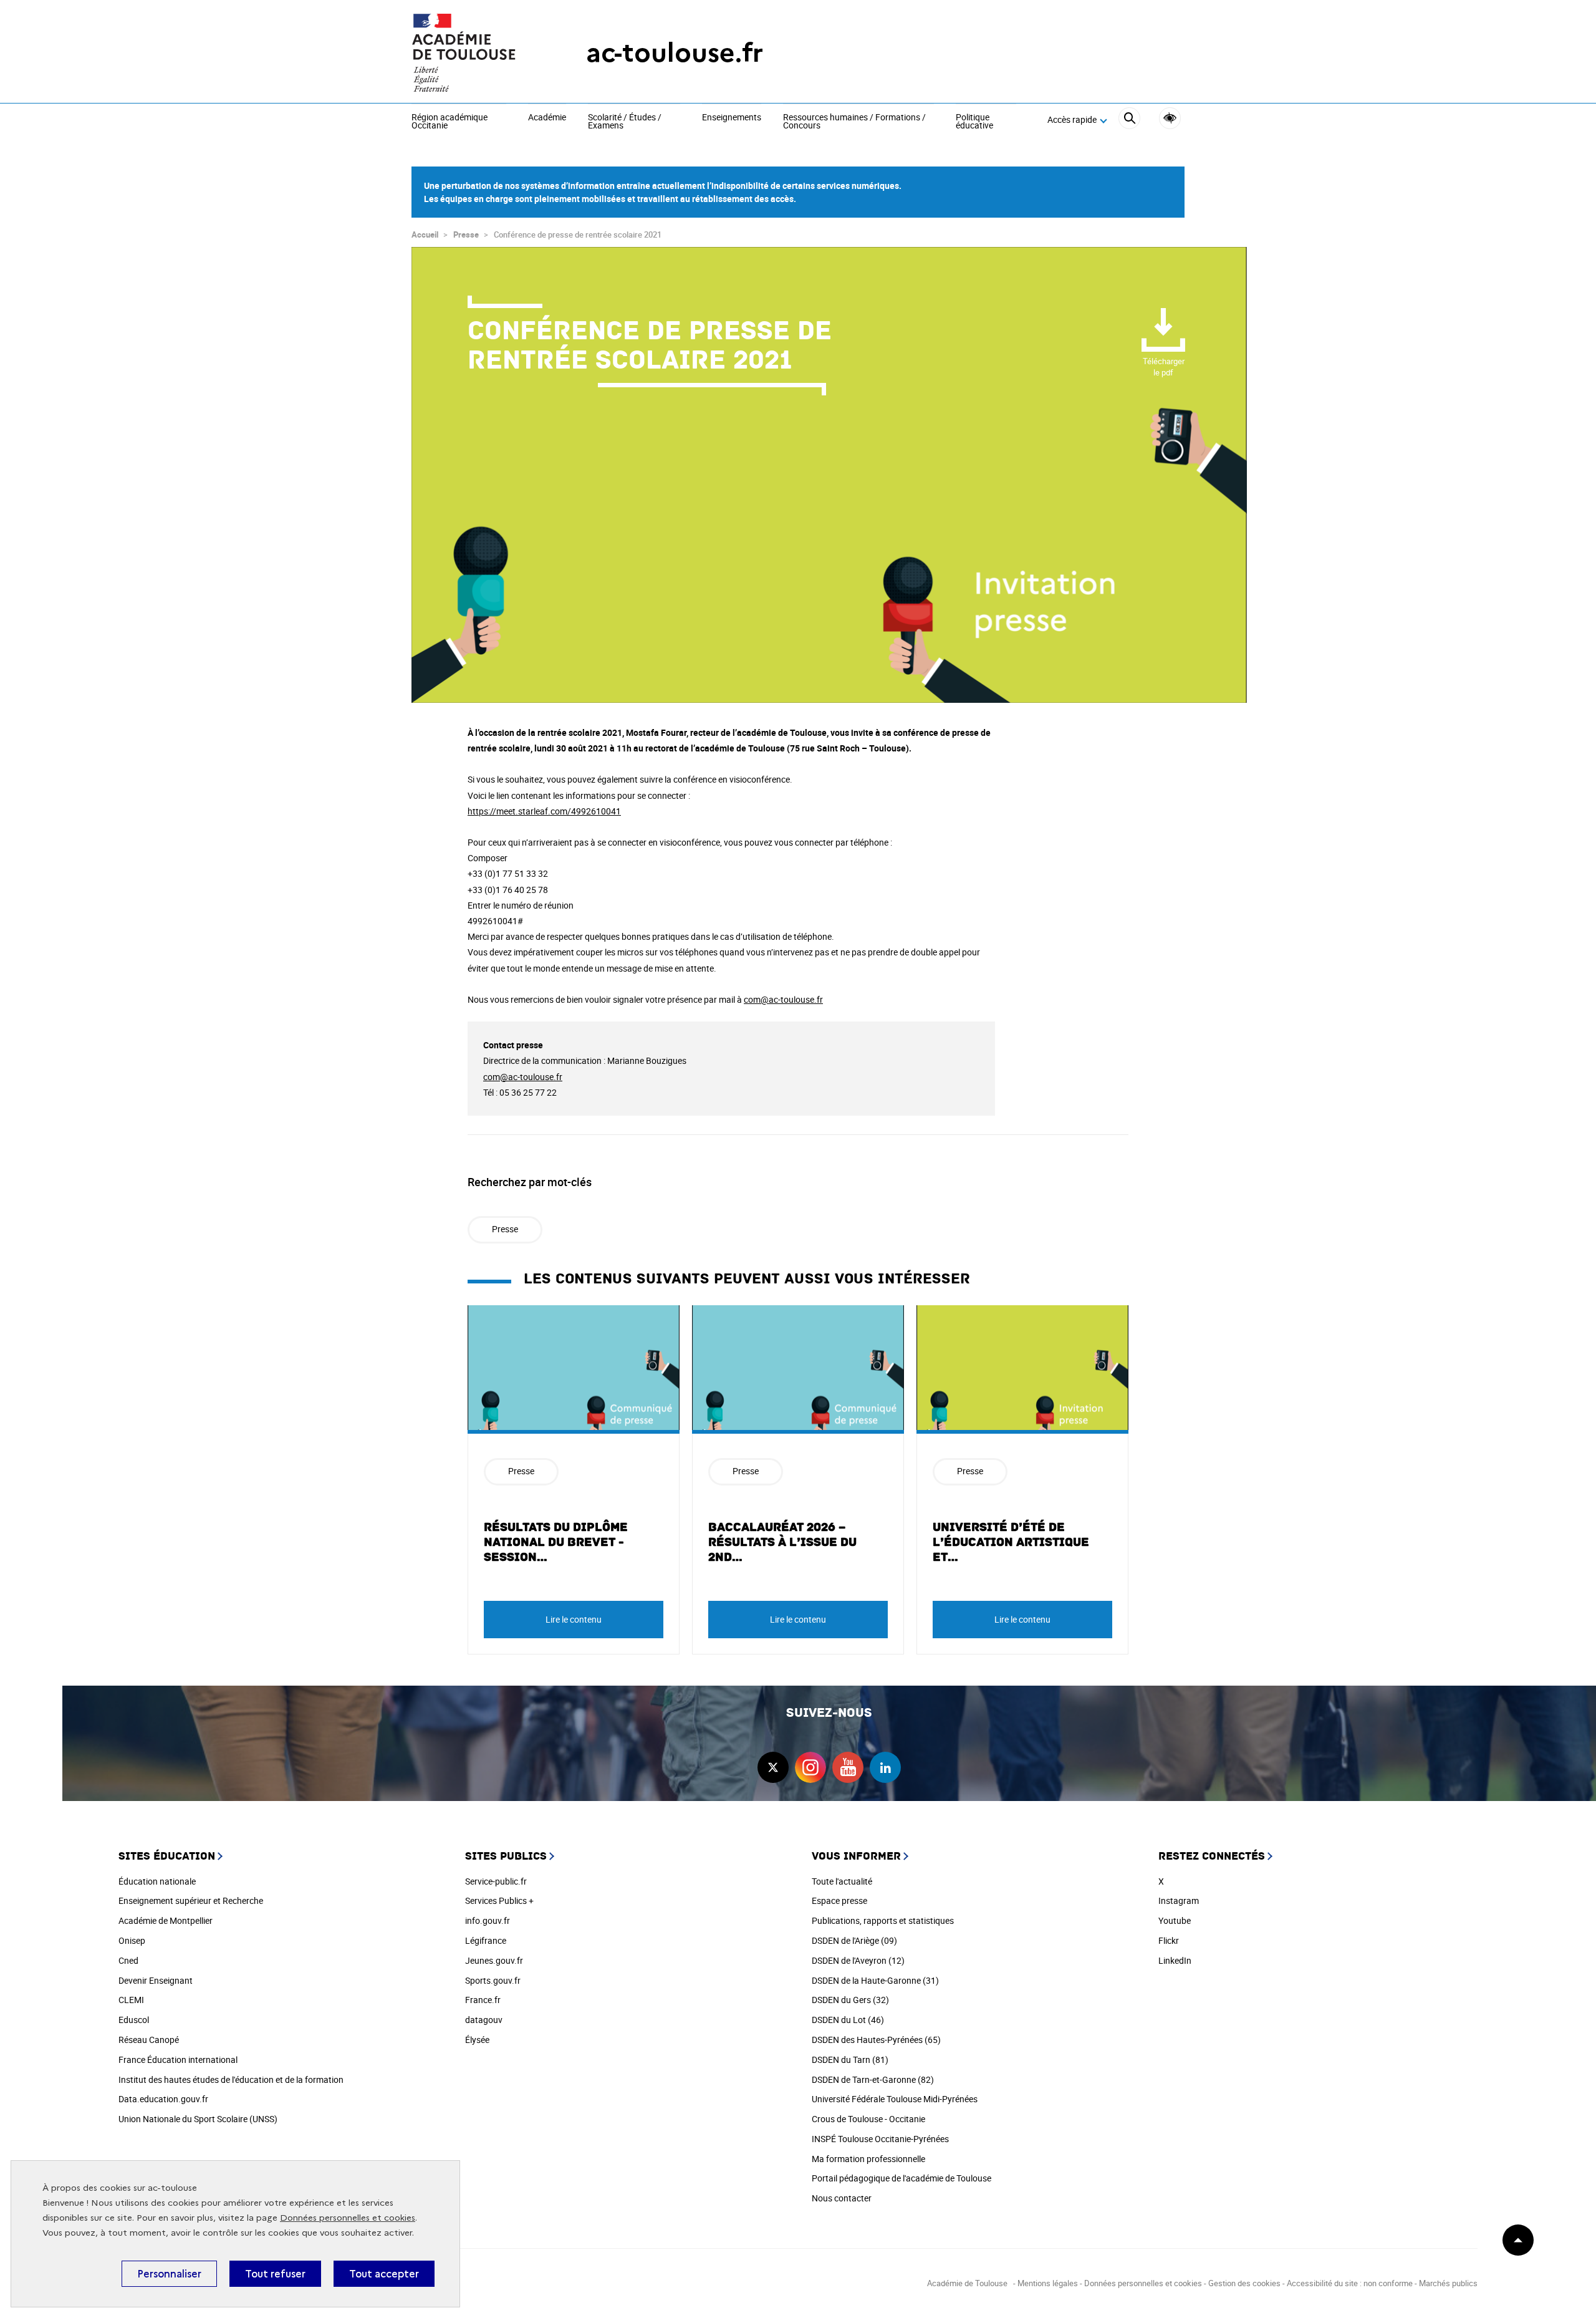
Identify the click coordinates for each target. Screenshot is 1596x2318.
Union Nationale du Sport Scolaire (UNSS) (198, 2119)
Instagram (1179, 1900)
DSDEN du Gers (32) (850, 2000)
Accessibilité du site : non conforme (1350, 2283)
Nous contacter (842, 2198)
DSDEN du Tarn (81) (850, 2060)
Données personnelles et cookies (348, 2218)
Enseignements (732, 118)
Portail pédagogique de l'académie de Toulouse (901, 2178)
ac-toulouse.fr (675, 53)
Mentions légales (1048, 2283)
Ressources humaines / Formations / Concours (854, 122)
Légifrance (486, 1940)
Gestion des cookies (1244, 2283)
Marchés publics (1448, 2283)
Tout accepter (384, 2274)
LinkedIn (1175, 1960)
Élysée (477, 2040)
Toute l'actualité (842, 1881)
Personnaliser (169, 2274)
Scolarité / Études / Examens (625, 122)
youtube (848, 1767)
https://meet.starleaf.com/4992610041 (544, 811)
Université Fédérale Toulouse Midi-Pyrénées (895, 2099)
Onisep (132, 1940)
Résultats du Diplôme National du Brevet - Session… (556, 1542)
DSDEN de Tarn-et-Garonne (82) (873, 2079)
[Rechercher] (1129, 120)
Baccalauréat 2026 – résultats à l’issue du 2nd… (782, 1542)
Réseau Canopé (149, 2040)
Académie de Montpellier (166, 1920)
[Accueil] (474, 53)
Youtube (1175, 1920)
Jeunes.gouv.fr (494, 1960)
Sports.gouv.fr (493, 1980)
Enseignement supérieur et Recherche (191, 1900)
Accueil (425, 234)
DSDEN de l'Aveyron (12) (858, 1960)
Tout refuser (275, 2274)
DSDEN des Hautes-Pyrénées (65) (876, 2040)
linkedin (885, 1767)
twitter (773, 1767)
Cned (128, 1960)
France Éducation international (178, 2060)
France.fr (483, 2000)
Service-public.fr (496, 1881)
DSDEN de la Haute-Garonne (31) (875, 1980)
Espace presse (839, 1900)
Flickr (1169, 1940)
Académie (547, 118)
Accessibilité (1170, 118)
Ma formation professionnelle (868, 2159)
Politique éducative (974, 122)
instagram (810, 1767)
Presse (466, 234)
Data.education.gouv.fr (163, 2099)
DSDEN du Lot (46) (848, 2020)
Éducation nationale (157, 1881)
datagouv (484, 2020)
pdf (1164, 367)
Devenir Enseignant (156, 1980)
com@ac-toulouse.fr (783, 999)
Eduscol (134, 2020)
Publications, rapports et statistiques (883, 1920)
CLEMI (131, 2000)
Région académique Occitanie (449, 122)
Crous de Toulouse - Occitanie (868, 2119)
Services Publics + (499, 1900)
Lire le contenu (574, 1619)
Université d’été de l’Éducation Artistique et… (1011, 1542)
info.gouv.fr (488, 1920)
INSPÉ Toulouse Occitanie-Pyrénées (880, 2139)
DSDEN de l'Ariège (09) (854, 1940)
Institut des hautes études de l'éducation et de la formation (231, 2079)
